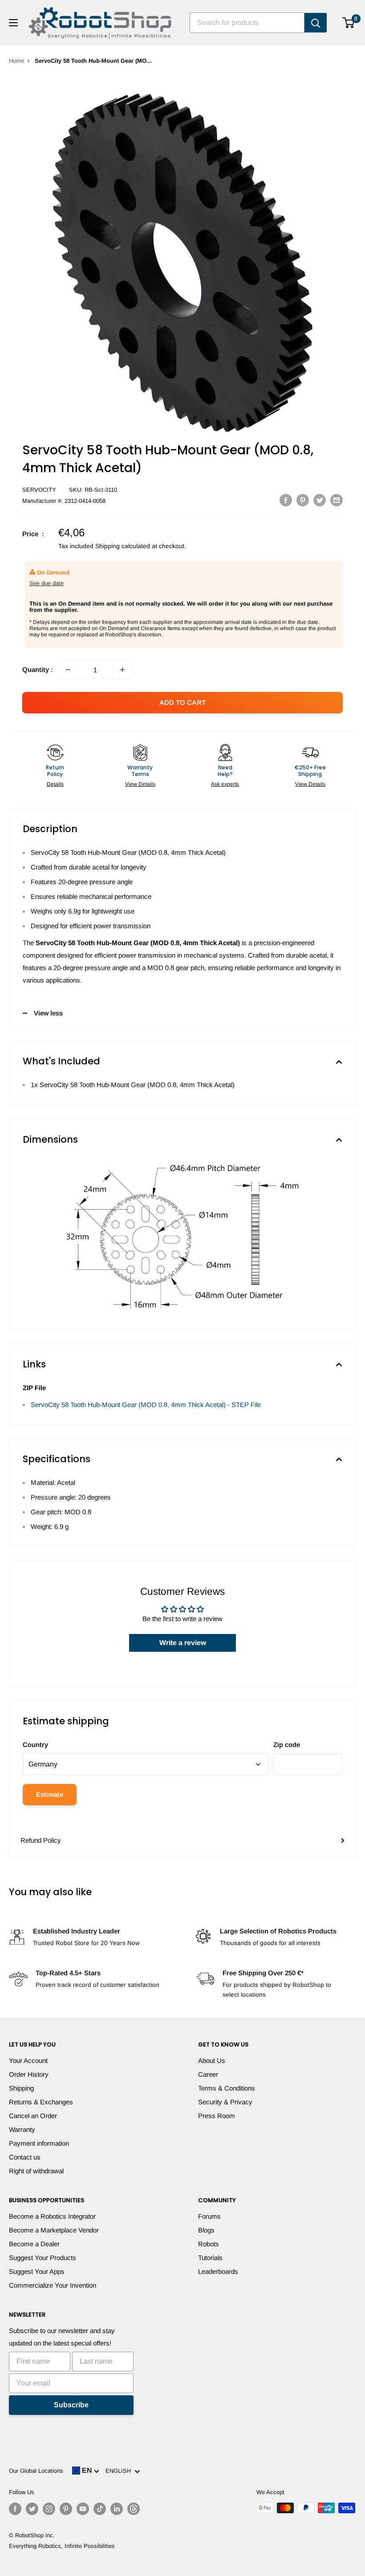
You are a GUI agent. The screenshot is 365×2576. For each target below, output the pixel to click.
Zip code (287, 1745)
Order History (29, 2074)
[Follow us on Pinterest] (66, 2509)
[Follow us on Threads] (134, 2509)
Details (55, 784)
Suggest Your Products (43, 2258)
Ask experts (225, 784)
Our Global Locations (36, 2471)
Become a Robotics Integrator (52, 2216)
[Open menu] (13, 23)
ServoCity (39, 490)
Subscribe (71, 2405)
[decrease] (68, 670)
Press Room (217, 2116)
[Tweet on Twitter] (320, 500)
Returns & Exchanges (41, 2102)
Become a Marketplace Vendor (54, 2230)
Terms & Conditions (227, 2088)
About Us (212, 2060)
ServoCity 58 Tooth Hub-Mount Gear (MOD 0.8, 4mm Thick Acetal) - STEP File (146, 1405)
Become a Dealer (34, 2244)
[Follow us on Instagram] (49, 2509)
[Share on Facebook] (286, 500)
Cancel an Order (33, 2116)
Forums (209, 2216)
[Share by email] (337, 500)
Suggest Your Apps (37, 2271)
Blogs (206, 2230)
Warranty (22, 2129)
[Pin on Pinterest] (303, 500)
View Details (140, 784)
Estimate (50, 1794)
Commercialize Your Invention (53, 2285)
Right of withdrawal (36, 2171)
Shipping (21, 2088)
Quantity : (38, 669)
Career (208, 2074)
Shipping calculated (123, 546)
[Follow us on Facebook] (15, 2509)
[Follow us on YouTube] (83, 2509)
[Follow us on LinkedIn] (117, 2509)
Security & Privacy (225, 2102)
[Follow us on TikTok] (100, 2509)
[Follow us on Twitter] (32, 2509)
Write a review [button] (183, 1643)
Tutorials (210, 2258)
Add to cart (182, 702)
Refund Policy (41, 1840)
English (120, 2471)
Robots (209, 2244)
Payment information (39, 2143)
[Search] (316, 23)
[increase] (122, 670)
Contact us (25, 2157)
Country (35, 1745)
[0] (349, 23)
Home (16, 61)
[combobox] (247, 23)
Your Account (28, 2060)
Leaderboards (218, 2271)
